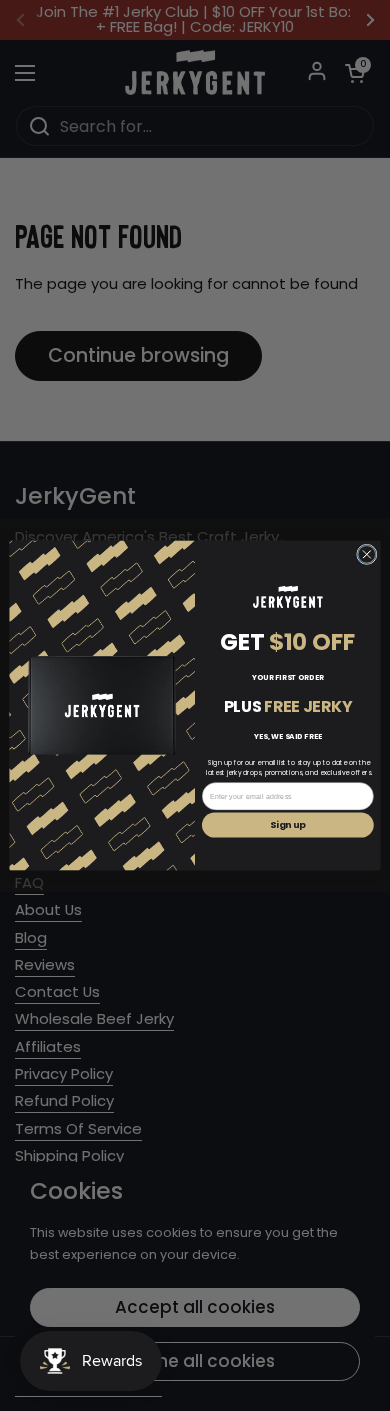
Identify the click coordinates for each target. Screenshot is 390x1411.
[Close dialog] (367, 554)
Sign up (288, 825)
